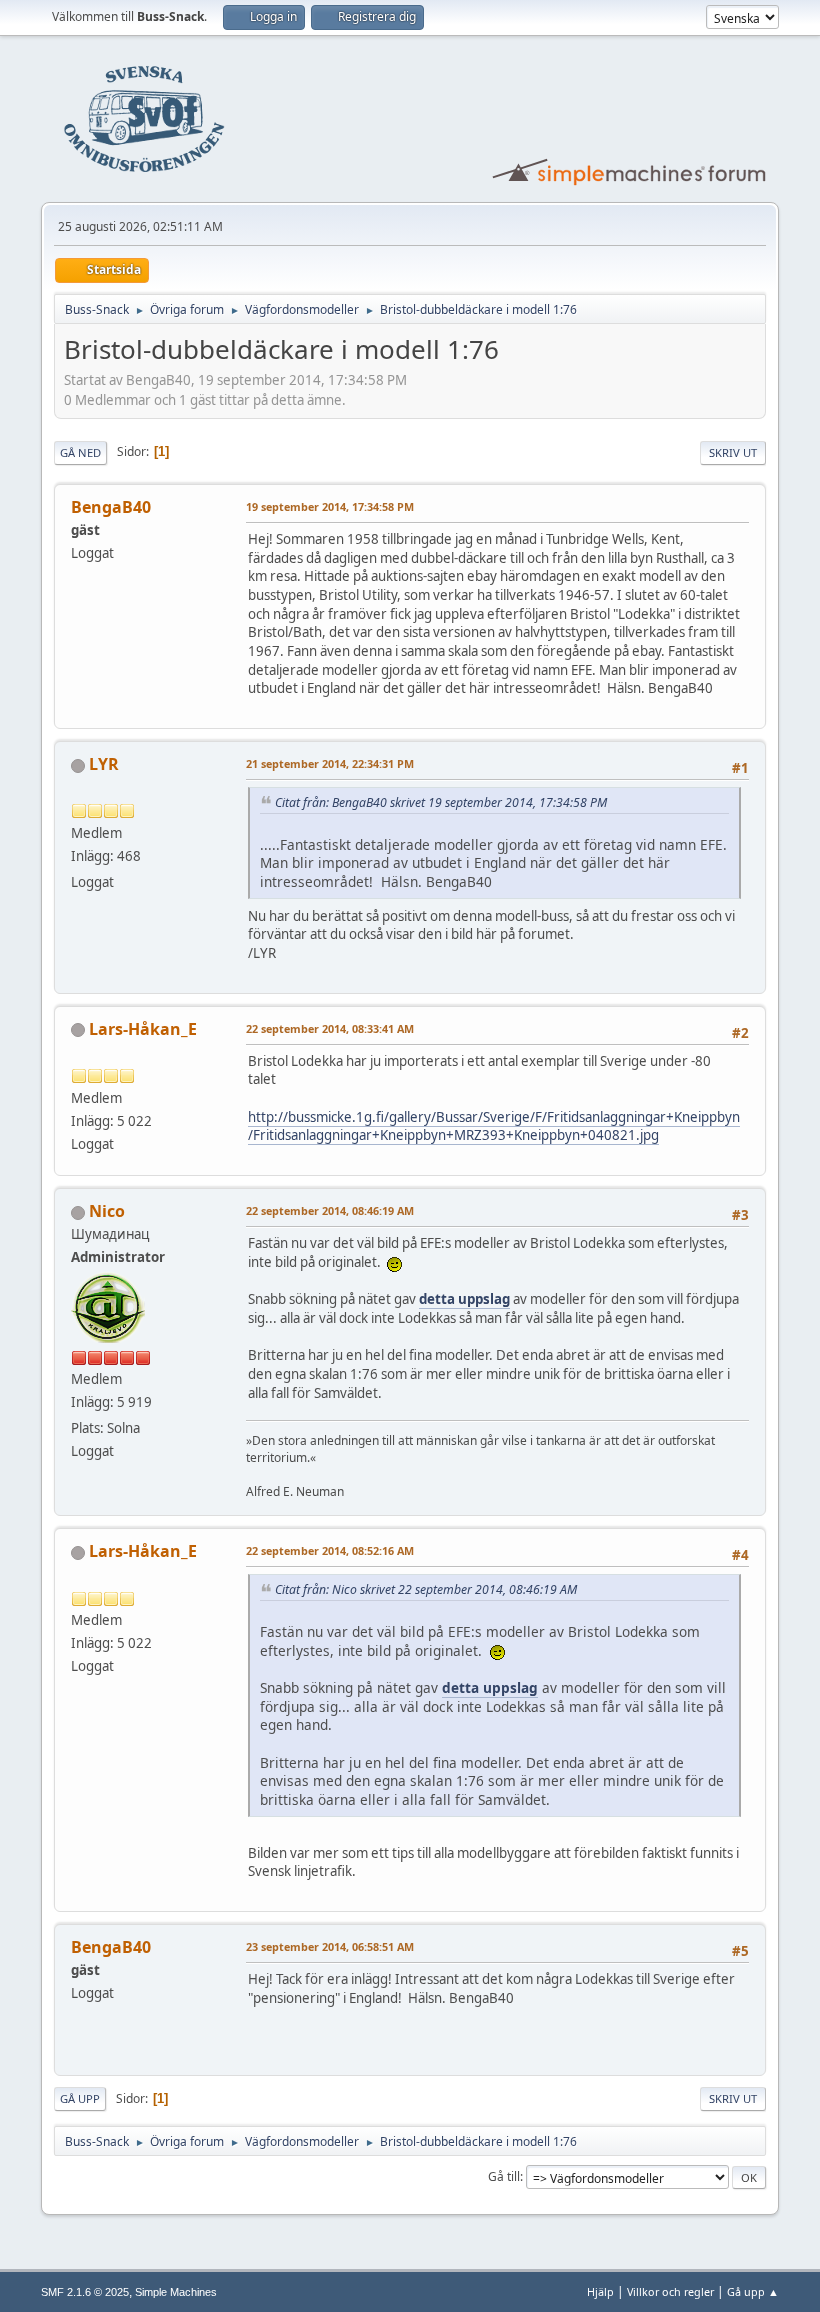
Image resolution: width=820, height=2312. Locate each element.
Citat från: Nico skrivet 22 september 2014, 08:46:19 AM (426, 1589)
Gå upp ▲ (753, 2291)
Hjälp (600, 2291)
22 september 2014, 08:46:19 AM (330, 1210)
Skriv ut (733, 452)
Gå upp (80, 2098)
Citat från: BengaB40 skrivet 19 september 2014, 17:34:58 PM (441, 802)
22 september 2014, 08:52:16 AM (330, 1550)
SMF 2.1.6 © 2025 (85, 2292)
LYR (104, 764)
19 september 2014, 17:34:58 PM (330, 506)
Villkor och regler (670, 2291)
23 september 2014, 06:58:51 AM (330, 1946)
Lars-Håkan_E (143, 1029)
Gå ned (80, 452)
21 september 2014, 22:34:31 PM (330, 763)
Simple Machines (176, 2292)
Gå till (504, 2176)
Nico (107, 1211)
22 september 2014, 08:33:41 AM (330, 1028)
